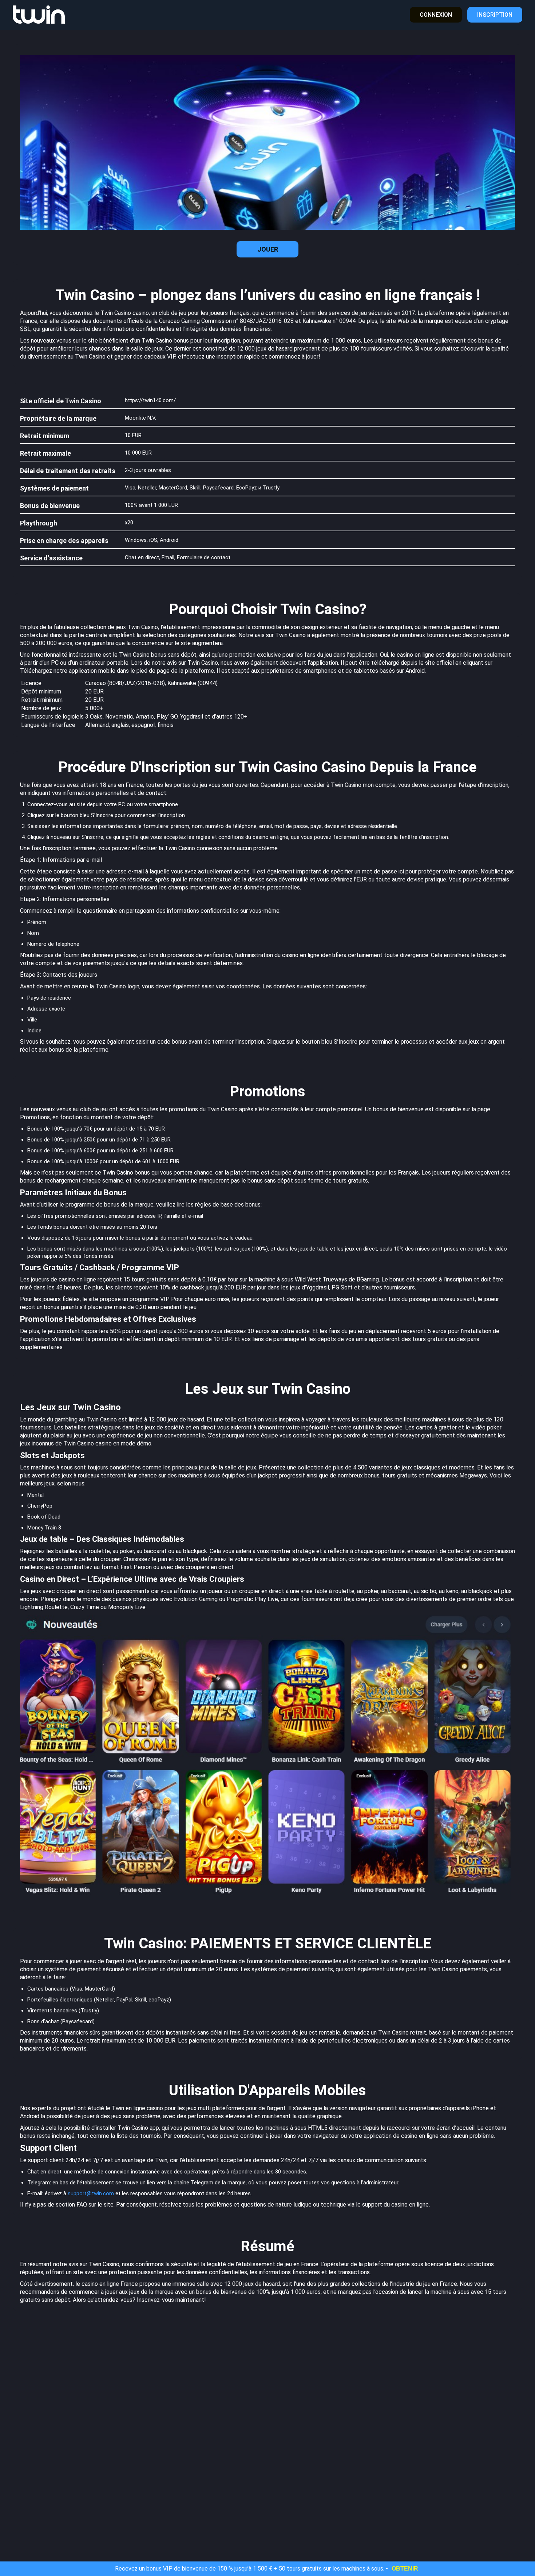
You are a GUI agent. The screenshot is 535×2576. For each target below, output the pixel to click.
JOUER (268, 249)
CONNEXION (436, 15)
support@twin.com (92, 2193)
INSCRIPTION (495, 15)
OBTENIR (405, 2569)
